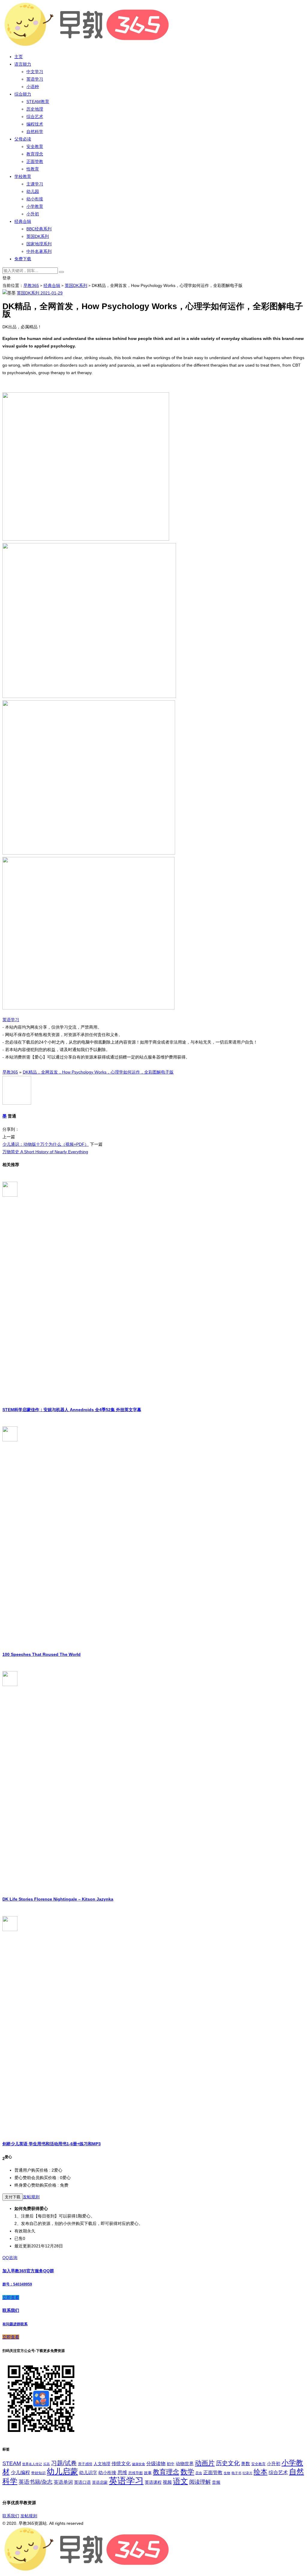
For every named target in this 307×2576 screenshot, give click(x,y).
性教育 (33, 169)
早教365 (31, 285)
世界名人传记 (32, 2464)
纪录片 (247, 2473)
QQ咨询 (10, 2258)
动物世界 (185, 2464)
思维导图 (136, 2473)
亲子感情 (85, 2464)
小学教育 (35, 206)
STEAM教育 (38, 102)
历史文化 (228, 2463)
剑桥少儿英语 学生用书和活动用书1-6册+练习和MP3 (52, 2144)
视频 (167, 2482)
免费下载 (23, 259)
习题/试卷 (64, 2463)
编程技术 (35, 124)
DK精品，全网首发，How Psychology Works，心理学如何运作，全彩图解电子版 (98, 1072)
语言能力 (23, 64)
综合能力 (23, 94)
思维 (122, 2472)
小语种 (33, 87)
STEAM (12, 2463)
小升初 (33, 214)
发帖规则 (31, 2197)
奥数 (246, 2464)
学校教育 (23, 176)
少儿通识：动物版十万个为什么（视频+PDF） (46, 1144)
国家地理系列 (39, 244)
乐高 (46, 2464)
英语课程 (153, 2482)
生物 (227, 2473)
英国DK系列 (38, 236)
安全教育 (35, 146)
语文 (180, 2481)
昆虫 (199, 2473)
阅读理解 (200, 2482)
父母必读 (23, 139)
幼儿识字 (88, 2473)
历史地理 (35, 109)
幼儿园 (33, 191)
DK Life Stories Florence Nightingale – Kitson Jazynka (58, 1899)
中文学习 (35, 72)
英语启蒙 (100, 2482)
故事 (148, 2473)
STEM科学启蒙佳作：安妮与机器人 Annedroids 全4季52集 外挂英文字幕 (72, 1410)
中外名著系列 (39, 251)
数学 (187, 2472)
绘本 (261, 2472)
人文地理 (102, 2464)
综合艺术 (35, 117)
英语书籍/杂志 (36, 2482)
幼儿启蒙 (62, 2471)
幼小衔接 (35, 199)
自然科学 (35, 131)
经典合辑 (23, 221)
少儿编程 (20, 2473)
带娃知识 (38, 2473)
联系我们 (11, 2516)
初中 (171, 2464)
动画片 (205, 2463)
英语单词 (63, 2482)
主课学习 (35, 184)
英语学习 (35, 79)
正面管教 (35, 161)
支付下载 (13, 2197)
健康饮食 (139, 2464)
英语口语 (82, 2482)
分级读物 (156, 2464)
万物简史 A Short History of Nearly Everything (45, 1152)
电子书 (236, 2473)
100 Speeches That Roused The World (42, 1654)
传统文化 (121, 2464)
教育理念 (35, 154)
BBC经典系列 (39, 229)
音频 (216, 2482)
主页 (19, 57)
